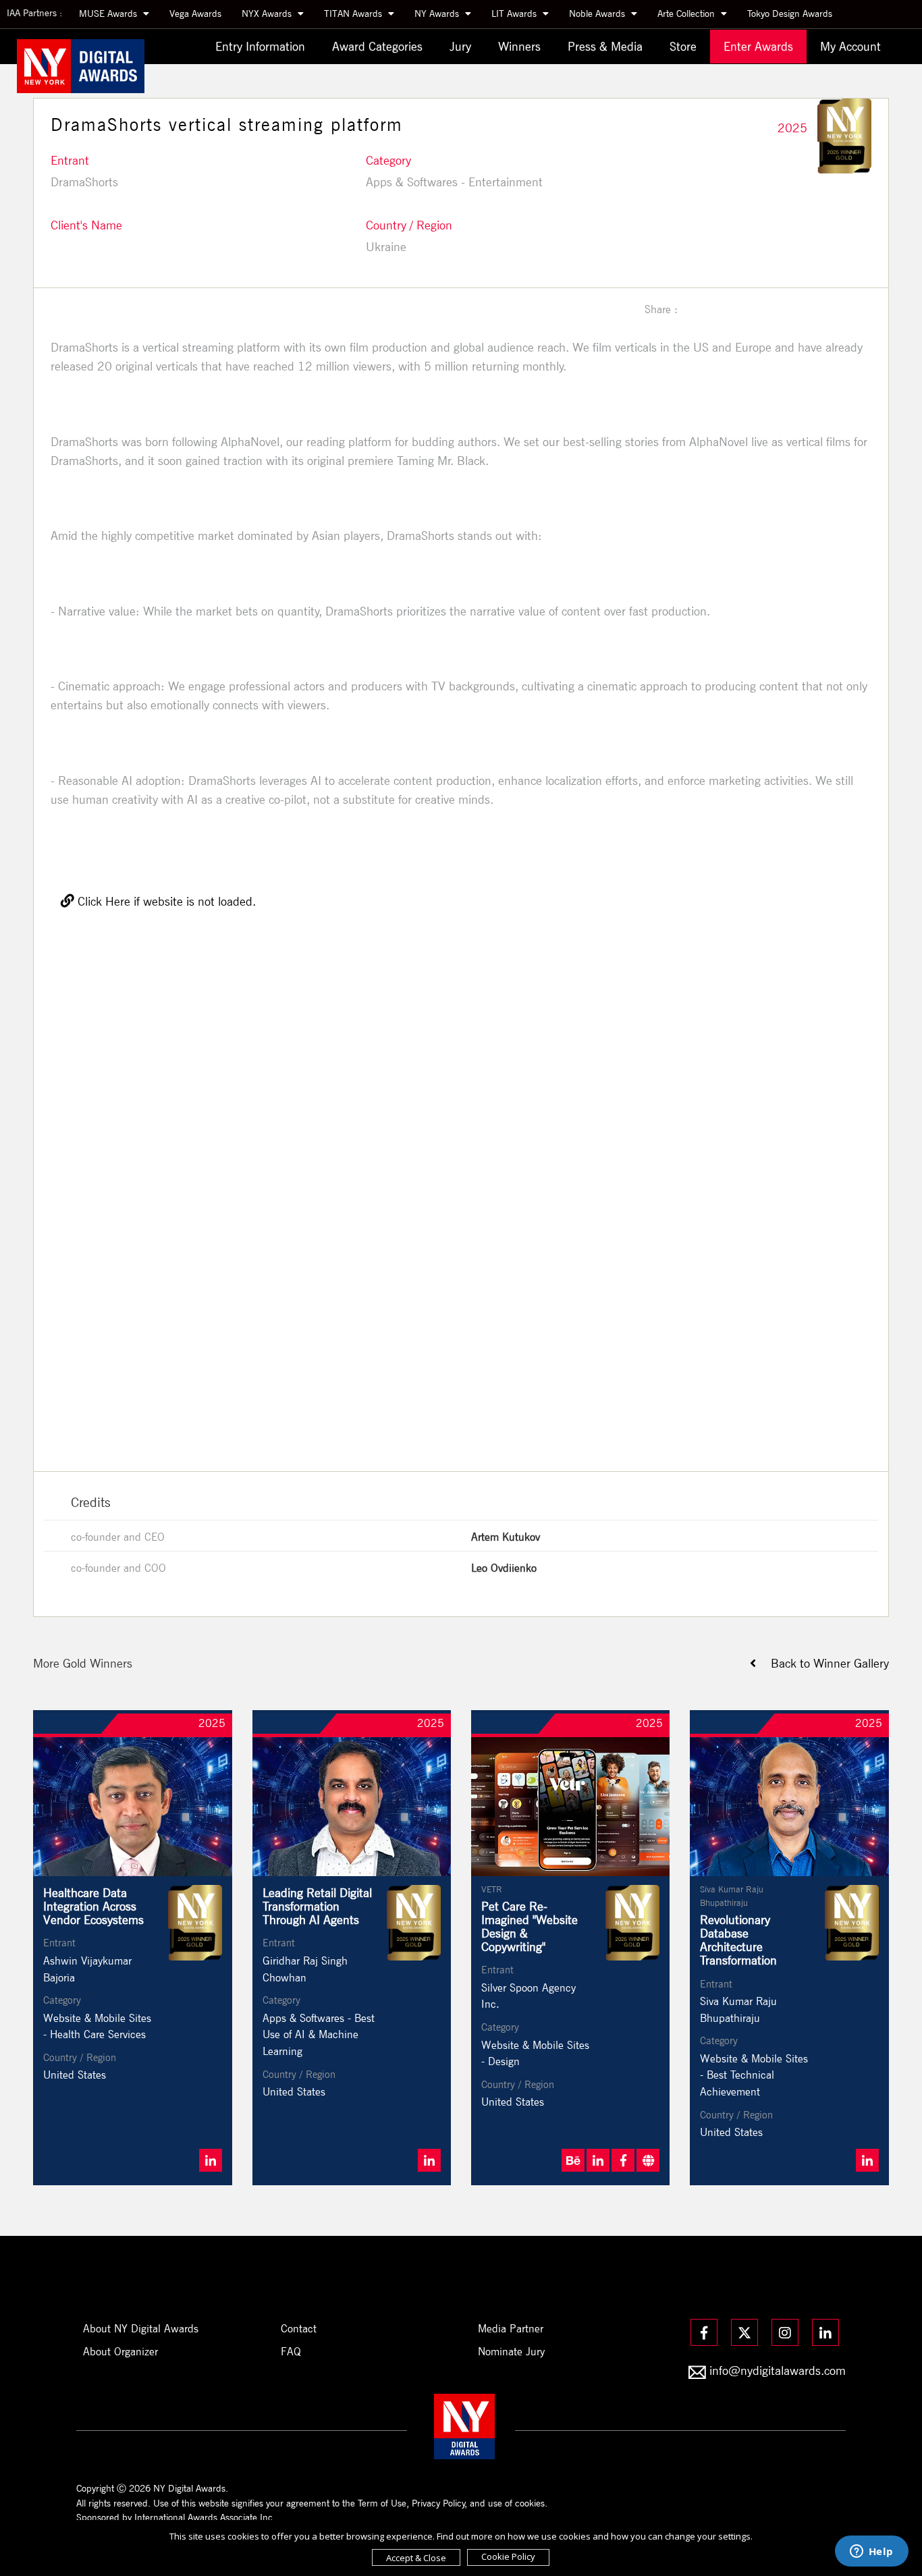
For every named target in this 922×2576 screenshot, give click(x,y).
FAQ (291, 2352)
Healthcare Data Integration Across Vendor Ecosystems (93, 1906)
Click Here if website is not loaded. (165, 901)
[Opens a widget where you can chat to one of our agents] (871, 2552)
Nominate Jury (511, 2352)
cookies (530, 2503)
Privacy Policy (438, 2503)
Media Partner (511, 2329)
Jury (460, 46)
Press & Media (605, 46)
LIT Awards (515, 13)
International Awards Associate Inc (204, 2517)
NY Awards (438, 13)
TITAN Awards (354, 13)
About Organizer (120, 2352)
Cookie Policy (508, 2556)
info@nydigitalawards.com (778, 2371)
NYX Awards (268, 13)
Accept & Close (416, 2558)
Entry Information (260, 46)
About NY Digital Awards (141, 2329)
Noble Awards (598, 13)
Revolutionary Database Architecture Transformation (738, 1940)
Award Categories (377, 46)
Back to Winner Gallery (822, 1663)
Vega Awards (195, 13)
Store (683, 46)
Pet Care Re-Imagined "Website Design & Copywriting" (530, 1926)
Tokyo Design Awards (790, 13)
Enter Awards (758, 46)
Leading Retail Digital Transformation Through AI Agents (317, 1906)
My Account (850, 46)
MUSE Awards (109, 13)
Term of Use (382, 2503)
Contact (299, 2329)
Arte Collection (687, 13)
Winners (519, 46)
